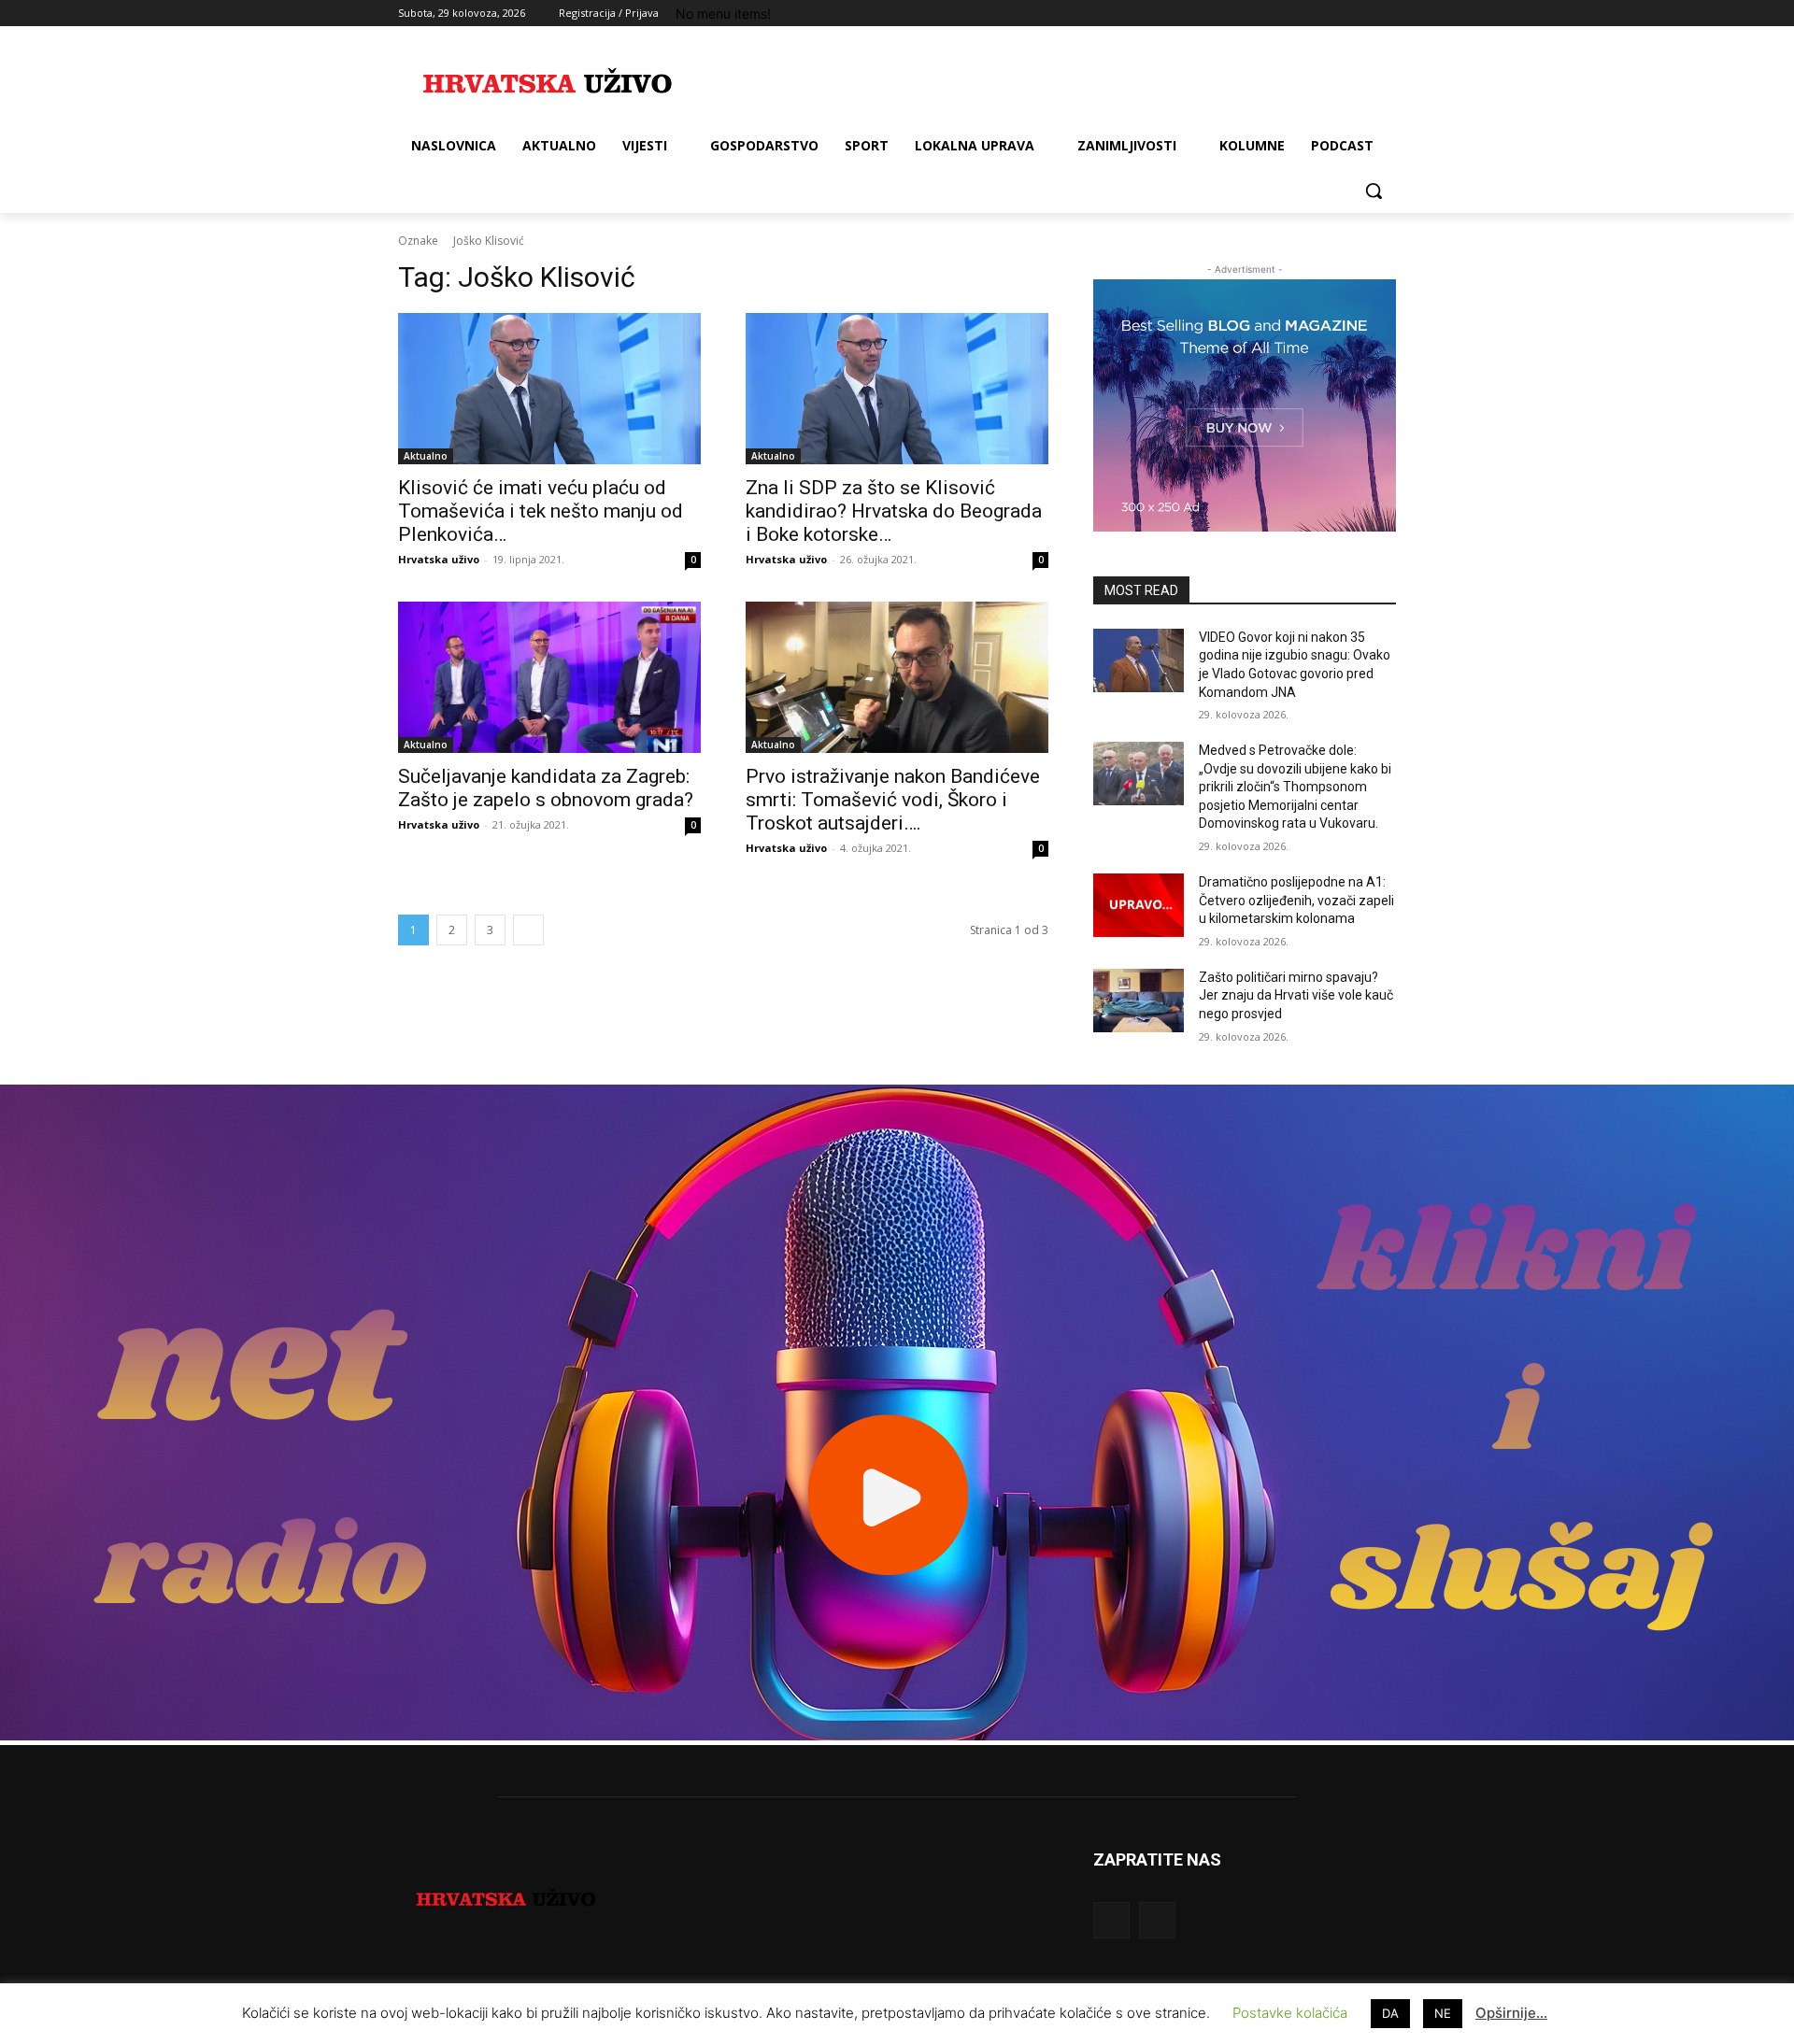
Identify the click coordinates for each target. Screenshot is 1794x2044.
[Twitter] (1334, 14)
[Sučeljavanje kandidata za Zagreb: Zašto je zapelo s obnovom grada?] (549, 677)
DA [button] (1390, 2013)
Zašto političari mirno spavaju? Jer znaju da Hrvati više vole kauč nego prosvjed (1296, 995)
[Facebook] (1281, 14)
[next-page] (528, 930)
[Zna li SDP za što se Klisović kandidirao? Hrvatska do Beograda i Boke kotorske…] (897, 389)
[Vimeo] (1359, 14)
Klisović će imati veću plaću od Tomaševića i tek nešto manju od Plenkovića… (541, 511)
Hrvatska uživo (439, 559)
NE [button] (1443, 2013)
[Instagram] (1308, 14)
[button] (1374, 191)
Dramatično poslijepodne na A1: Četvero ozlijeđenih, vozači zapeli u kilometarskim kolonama (1296, 900)
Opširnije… (1511, 2013)
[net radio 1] (897, 1735)
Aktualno (426, 456)
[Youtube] (1385, 14)
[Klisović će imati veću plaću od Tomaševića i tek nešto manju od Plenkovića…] (549, 389)
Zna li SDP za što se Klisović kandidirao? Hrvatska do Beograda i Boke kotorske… (894, 511)
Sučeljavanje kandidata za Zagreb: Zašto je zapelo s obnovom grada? (546, 788)
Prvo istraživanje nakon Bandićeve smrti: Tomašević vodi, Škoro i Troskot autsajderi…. (893, 800)
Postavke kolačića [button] (1290, 2013)
